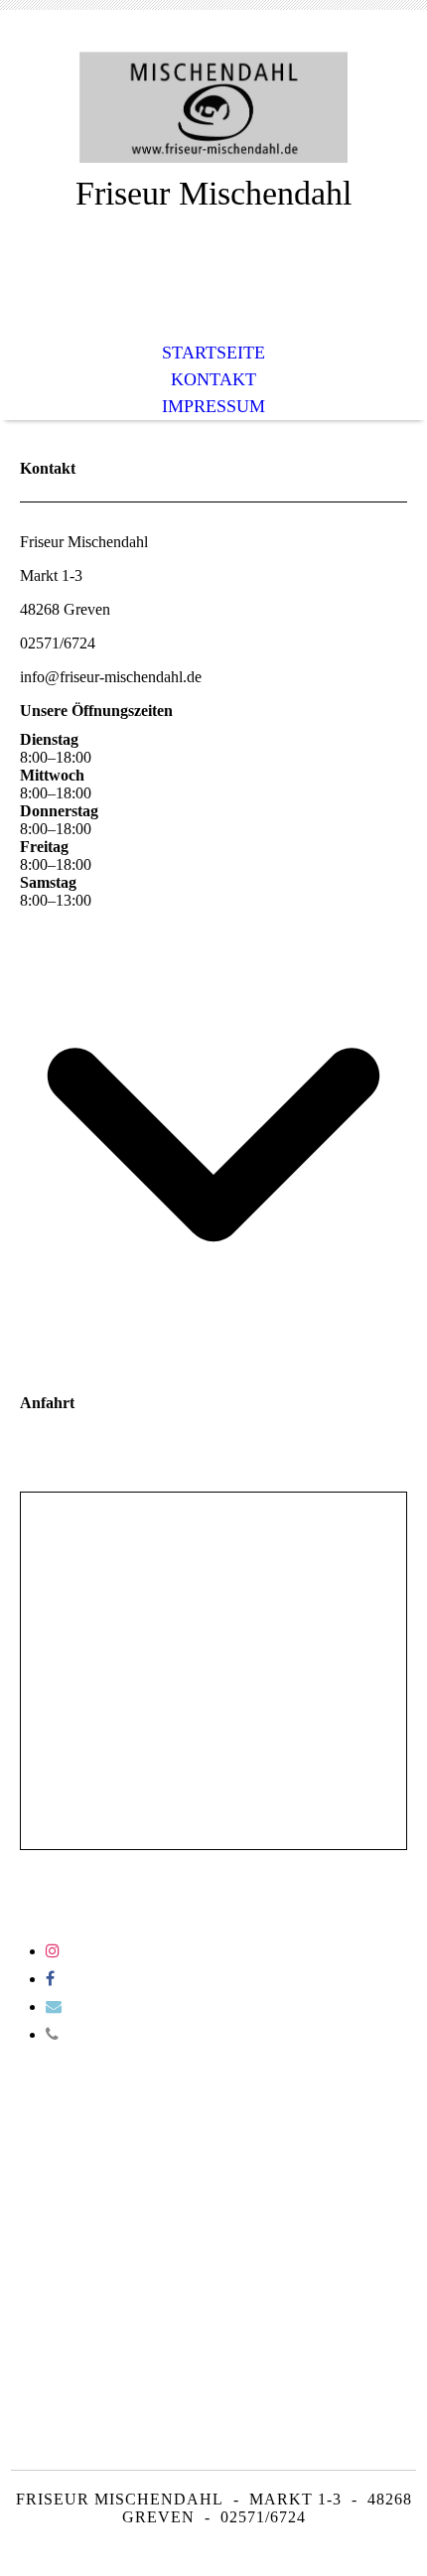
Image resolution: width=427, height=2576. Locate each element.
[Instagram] (53, 1951)
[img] (213, 107)
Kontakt (213, 379)
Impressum (213, 406)
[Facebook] (50, 1979)
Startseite (213, 353)
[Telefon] (52, 2034)
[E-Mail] (54, 2006)
